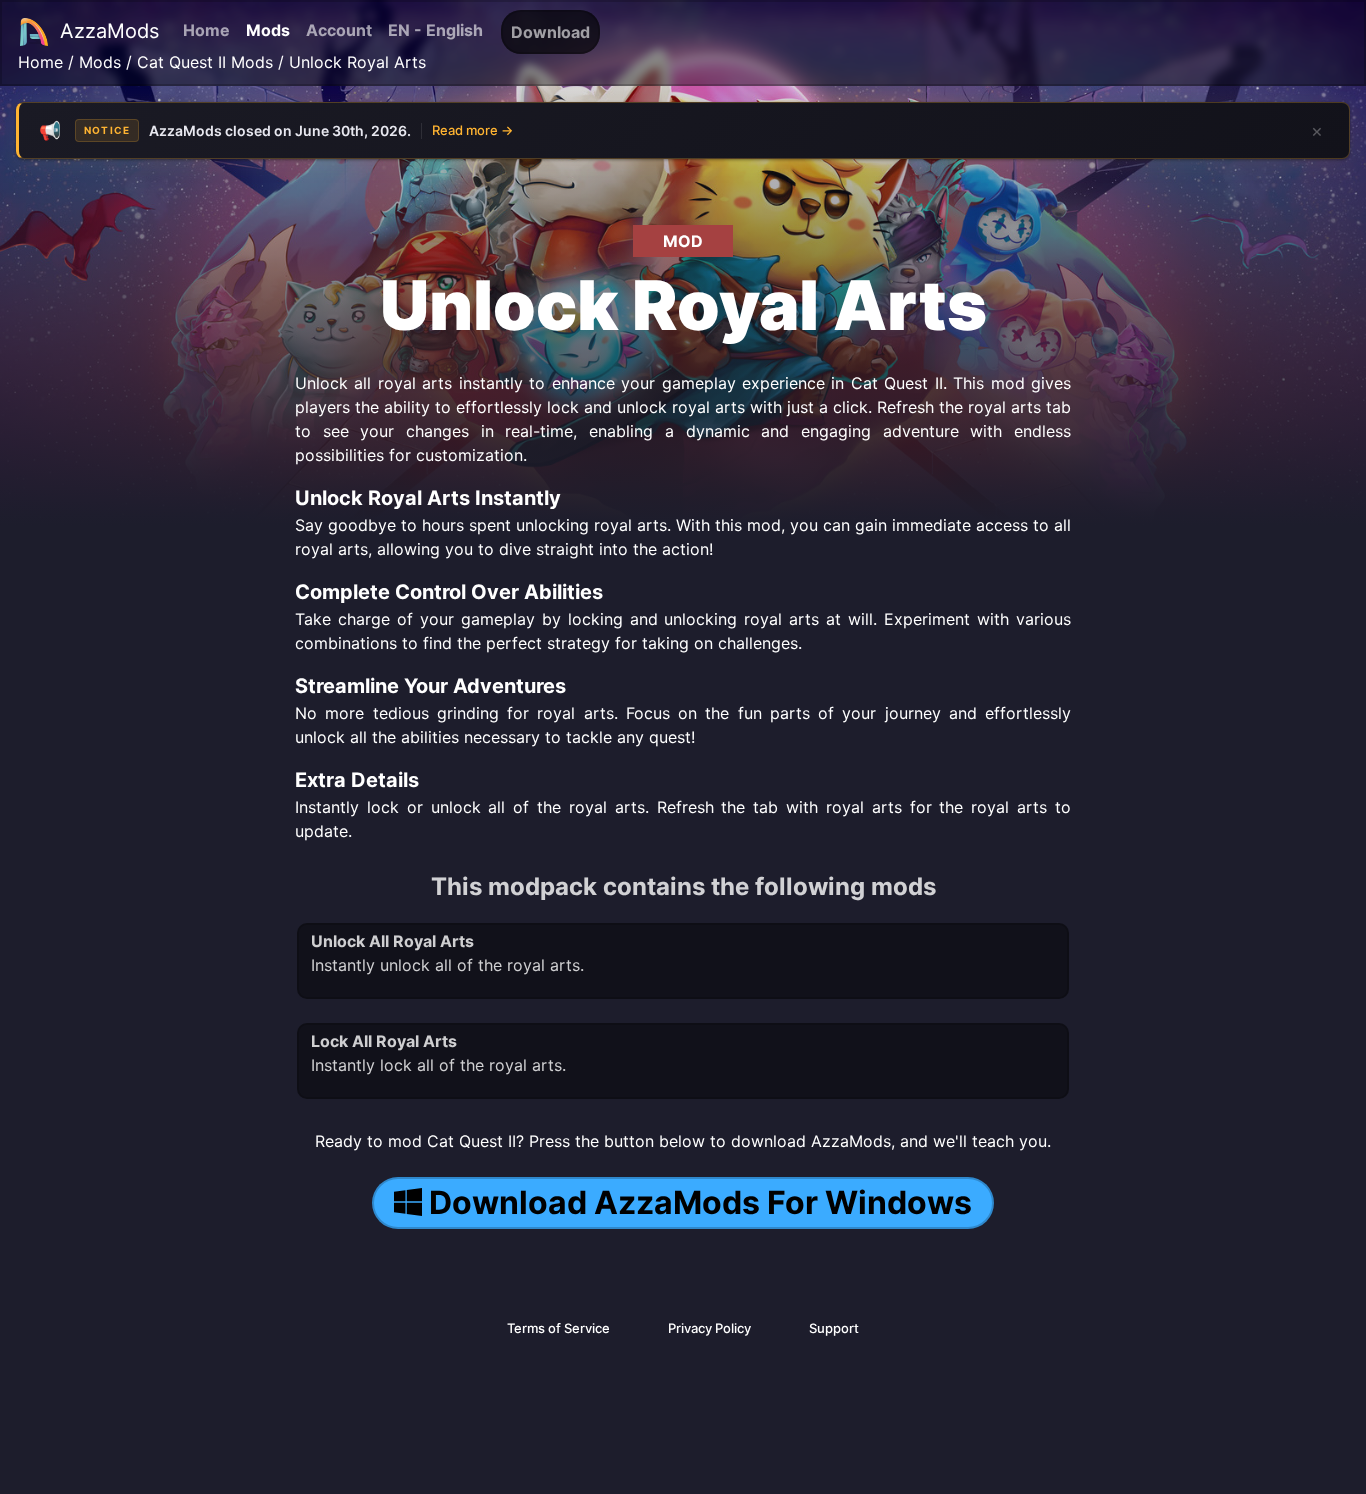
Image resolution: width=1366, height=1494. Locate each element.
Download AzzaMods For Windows (700, 1202)
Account (339, 30)
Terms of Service (558, 1328)
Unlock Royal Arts (357, 62)
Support (834, 1328)
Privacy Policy (709, 1328)
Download (550, 32)
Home (206, 30)
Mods (268, 30)
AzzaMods (109, 31)
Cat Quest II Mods (205, 62)
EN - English (435, 30)
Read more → (472, 130)
